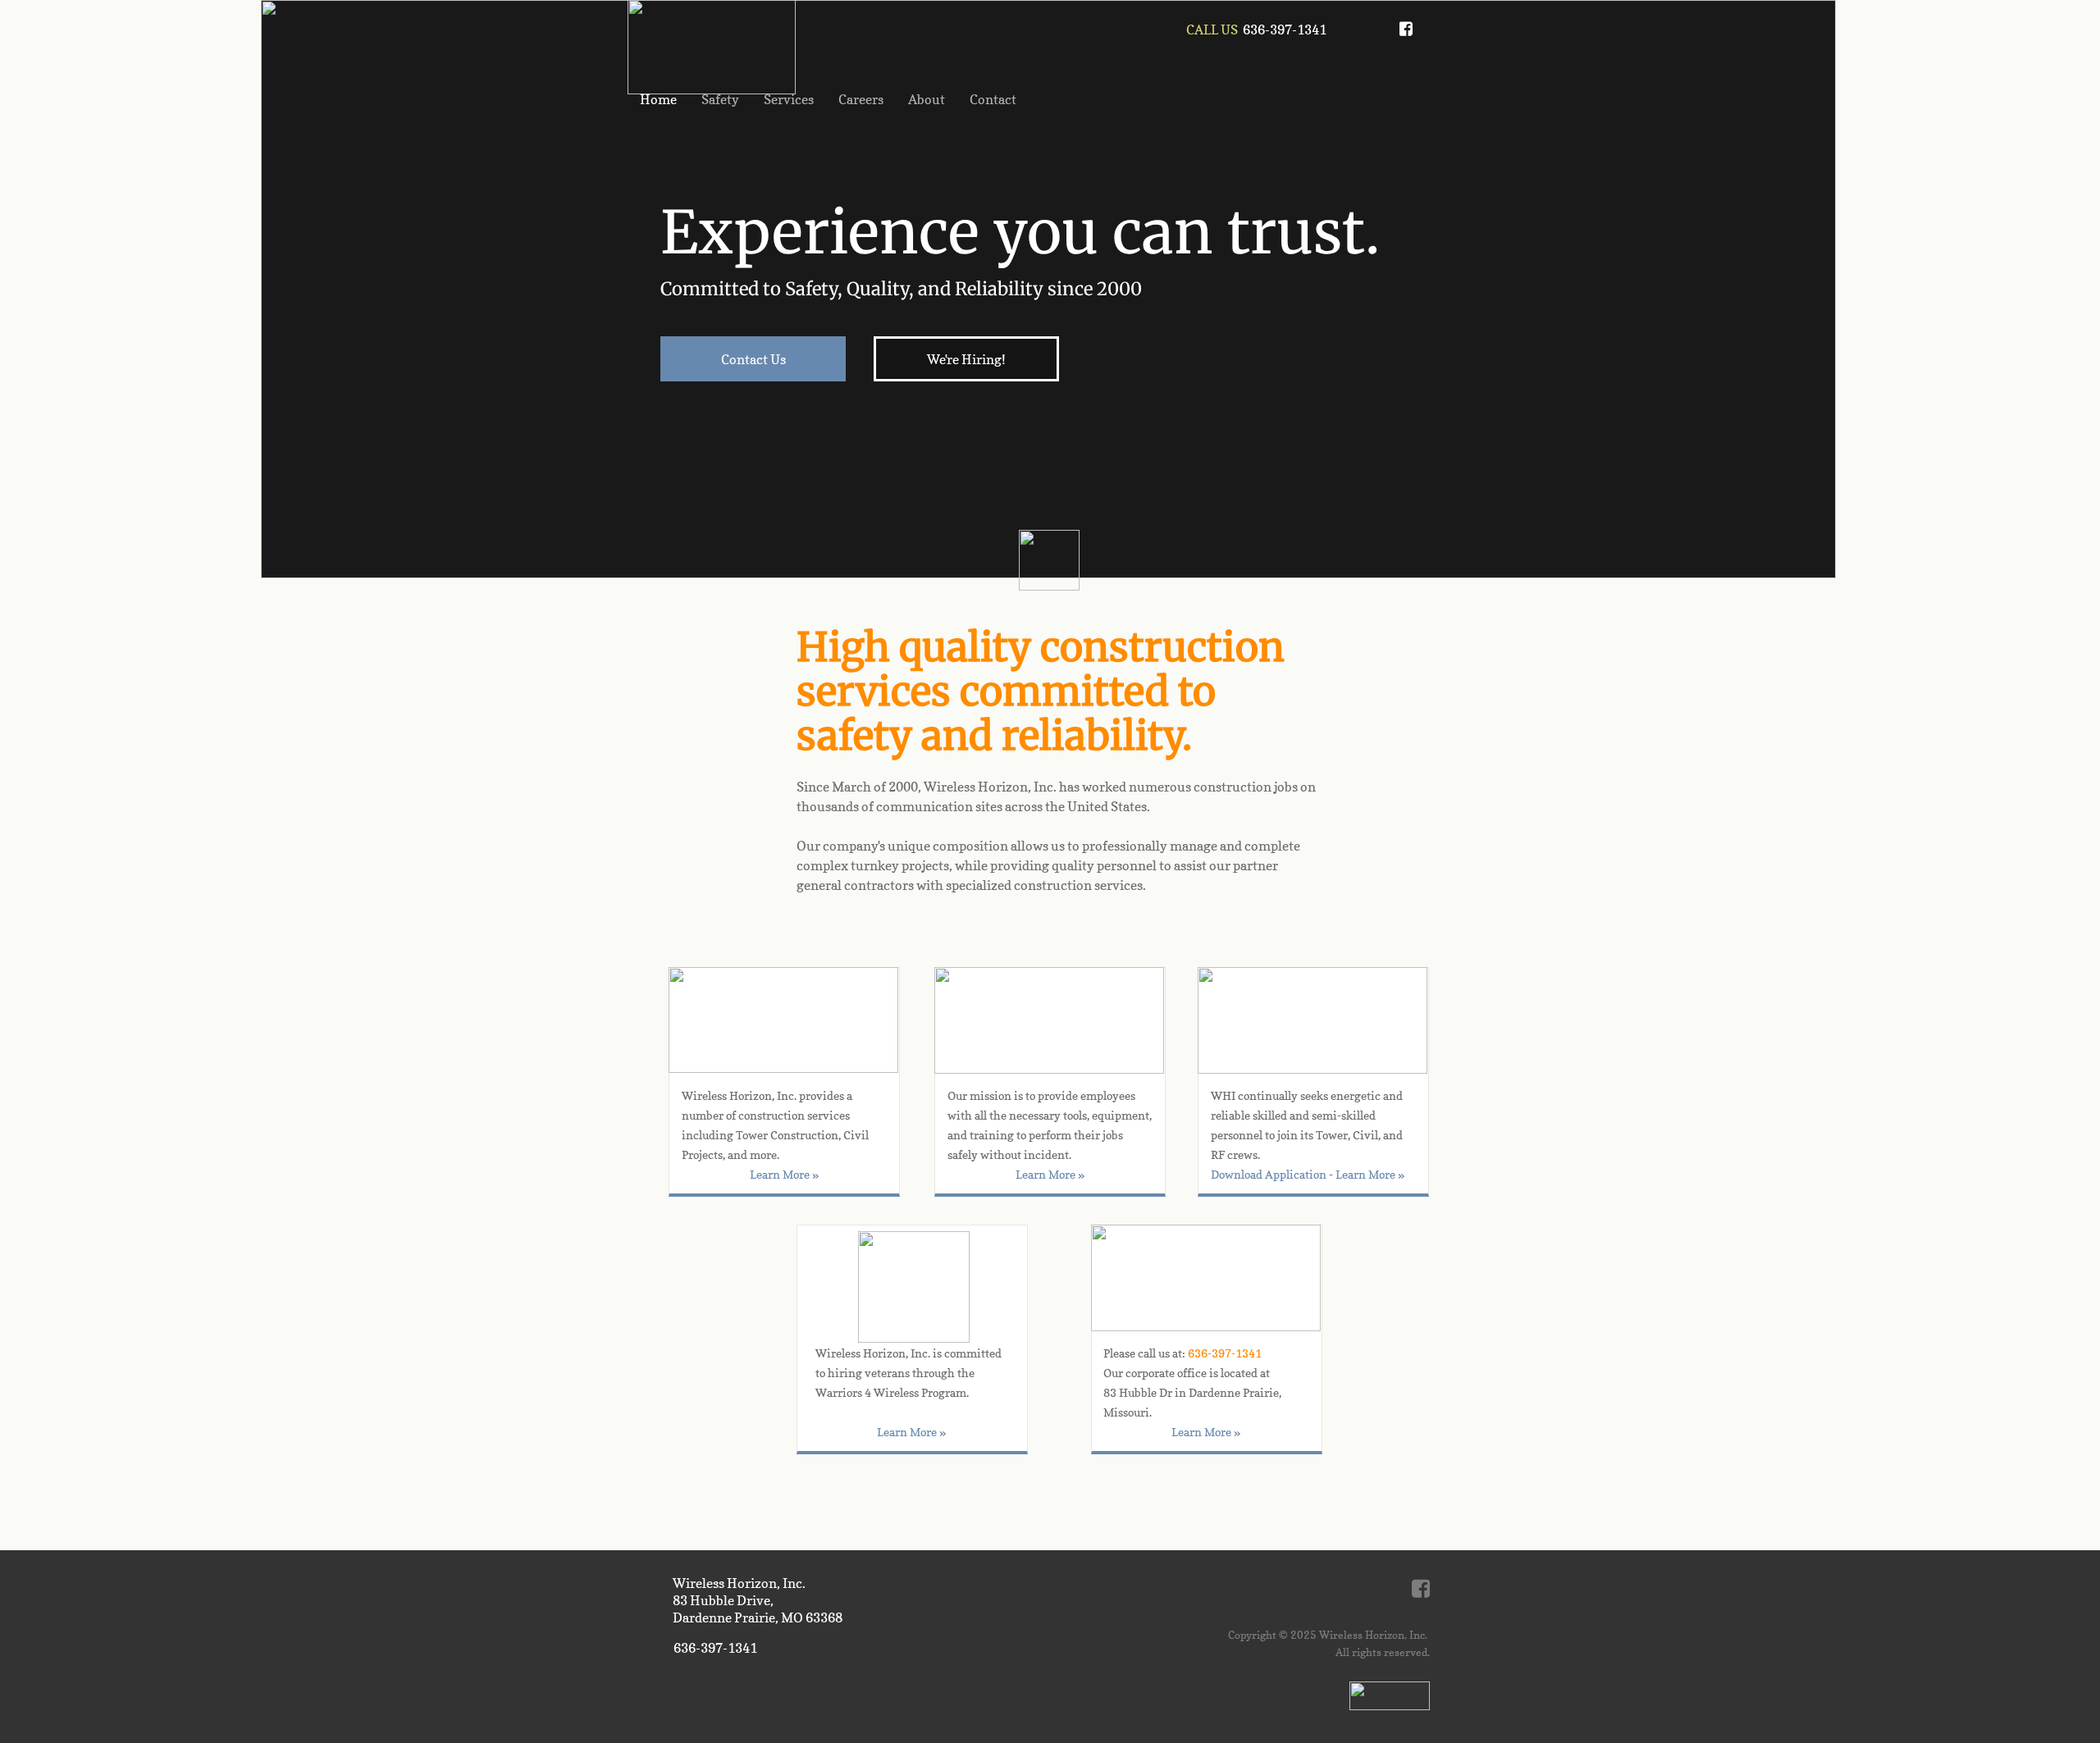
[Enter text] (1406, 34)
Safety (720, 99)
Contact (993, 99)
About (927, 99)
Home (658, 99)
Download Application (1269, 1174)
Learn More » (1370, 1174)
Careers (861, 99)
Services (789, 99)
